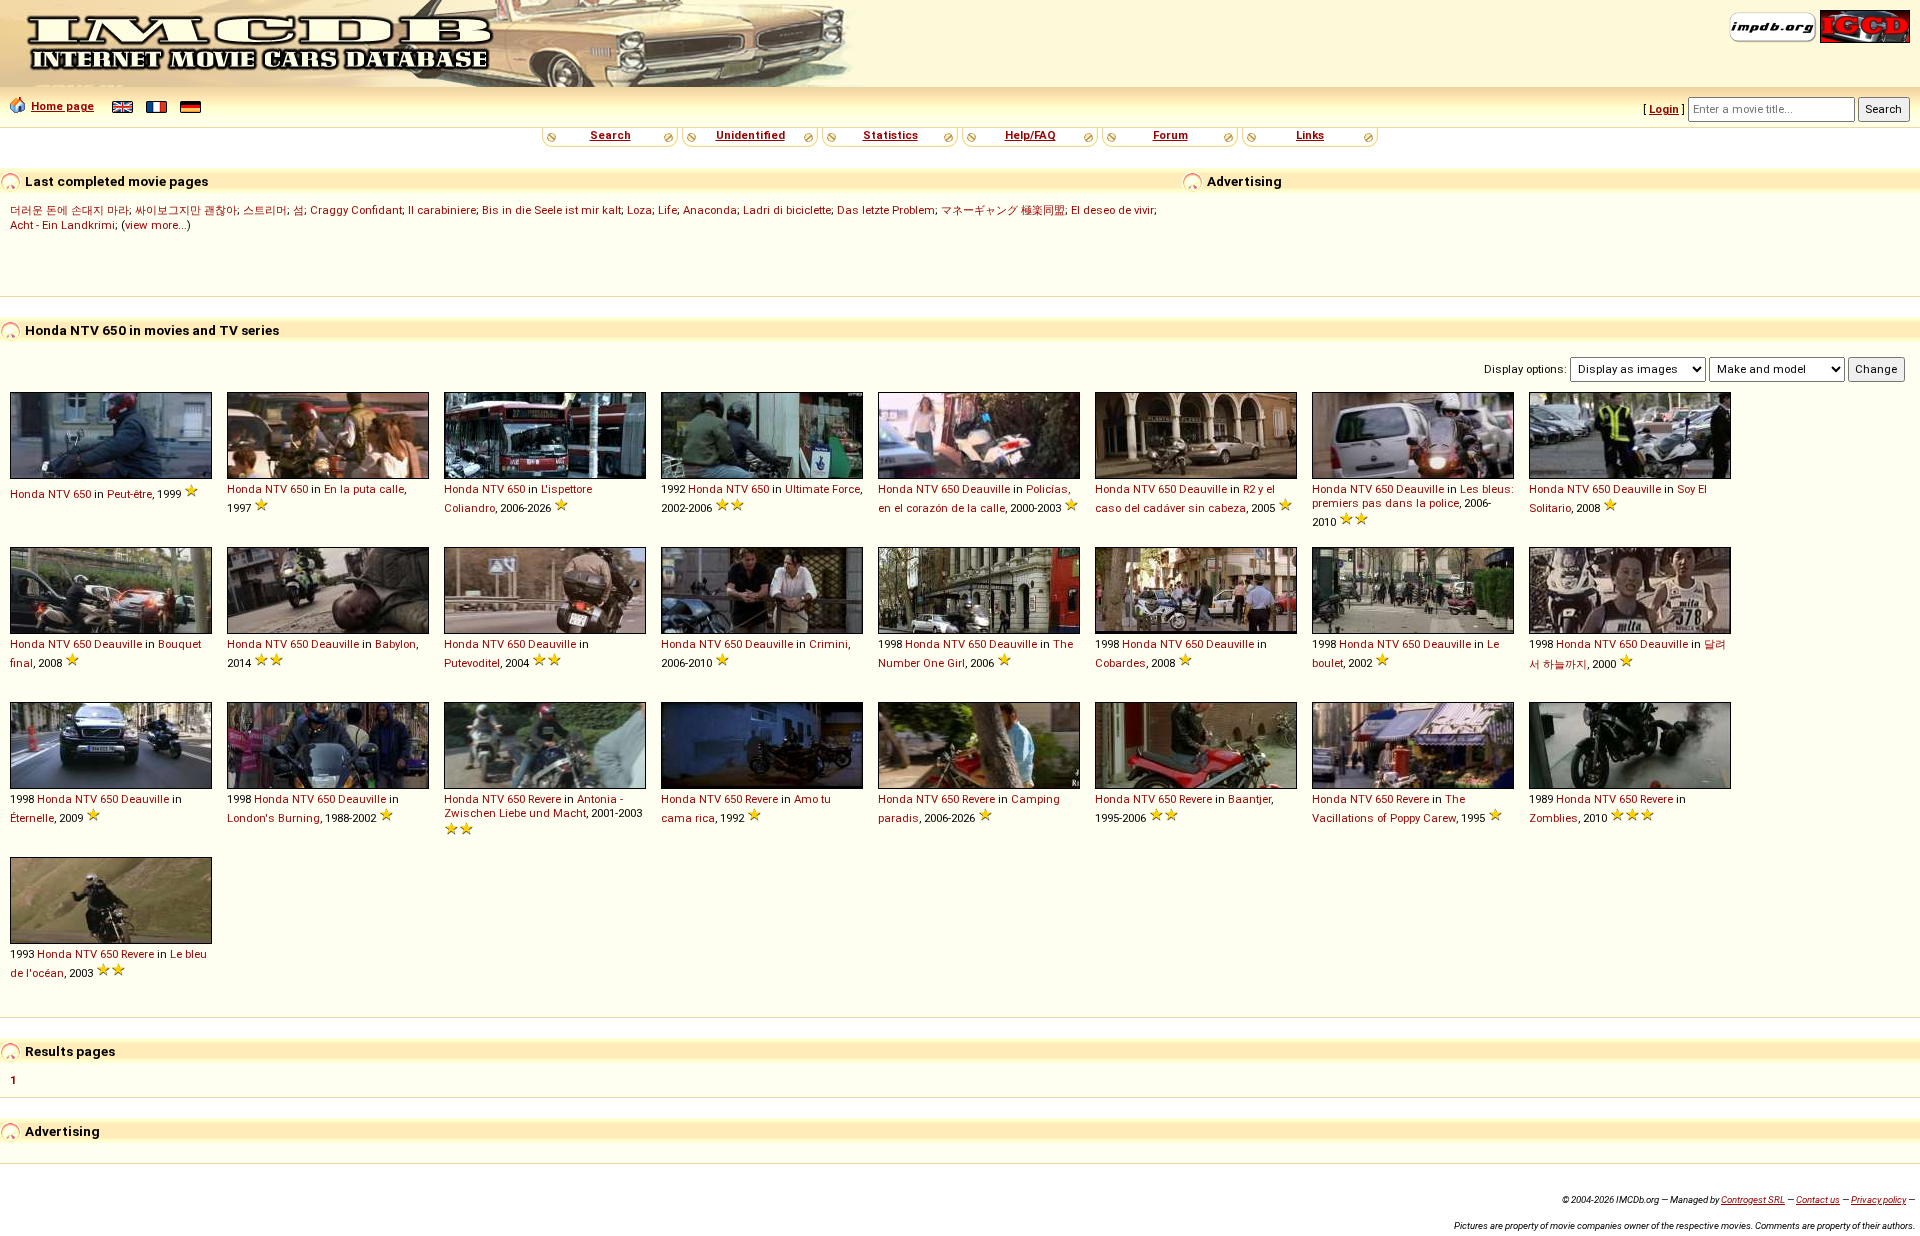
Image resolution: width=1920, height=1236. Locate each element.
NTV (59, 494)
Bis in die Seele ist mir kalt (551, 210)
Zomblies (1553, 818)
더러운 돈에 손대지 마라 (69, 210)
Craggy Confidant (356, 210)
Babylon (395, 644)
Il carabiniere (442, 210)
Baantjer (1249, 799)
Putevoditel (472, 663)
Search (610, 135)
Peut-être (129, 494)
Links (1310, 135)
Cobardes (1120, 663)
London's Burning (273, 818)
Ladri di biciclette (787, 210)
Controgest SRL (1753, 1199)
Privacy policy (1878, 1199)
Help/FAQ (1030, 135)
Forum (1170, 135)
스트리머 (265, 210)
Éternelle (32, 818)
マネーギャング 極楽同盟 (1003, 210)
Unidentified (750, 135)
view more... (156, 225)
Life (667, 210)
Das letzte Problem (886, 210)
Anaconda (710, 210)
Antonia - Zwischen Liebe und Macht (533, 806)
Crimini (828, 644)
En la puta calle (364, 489)
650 (82, 494)
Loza (639, 210)
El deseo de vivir (1112, 210)
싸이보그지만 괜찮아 (186, 210)
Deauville (986, 489)
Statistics (890, 135)
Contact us (1818, 1199)
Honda (27, 494)
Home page (62, 106)
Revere (544, 799)
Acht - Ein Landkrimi (62, 225)
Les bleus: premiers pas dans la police (1413, 496)
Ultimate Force (822, 489)
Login (1664, 109)
